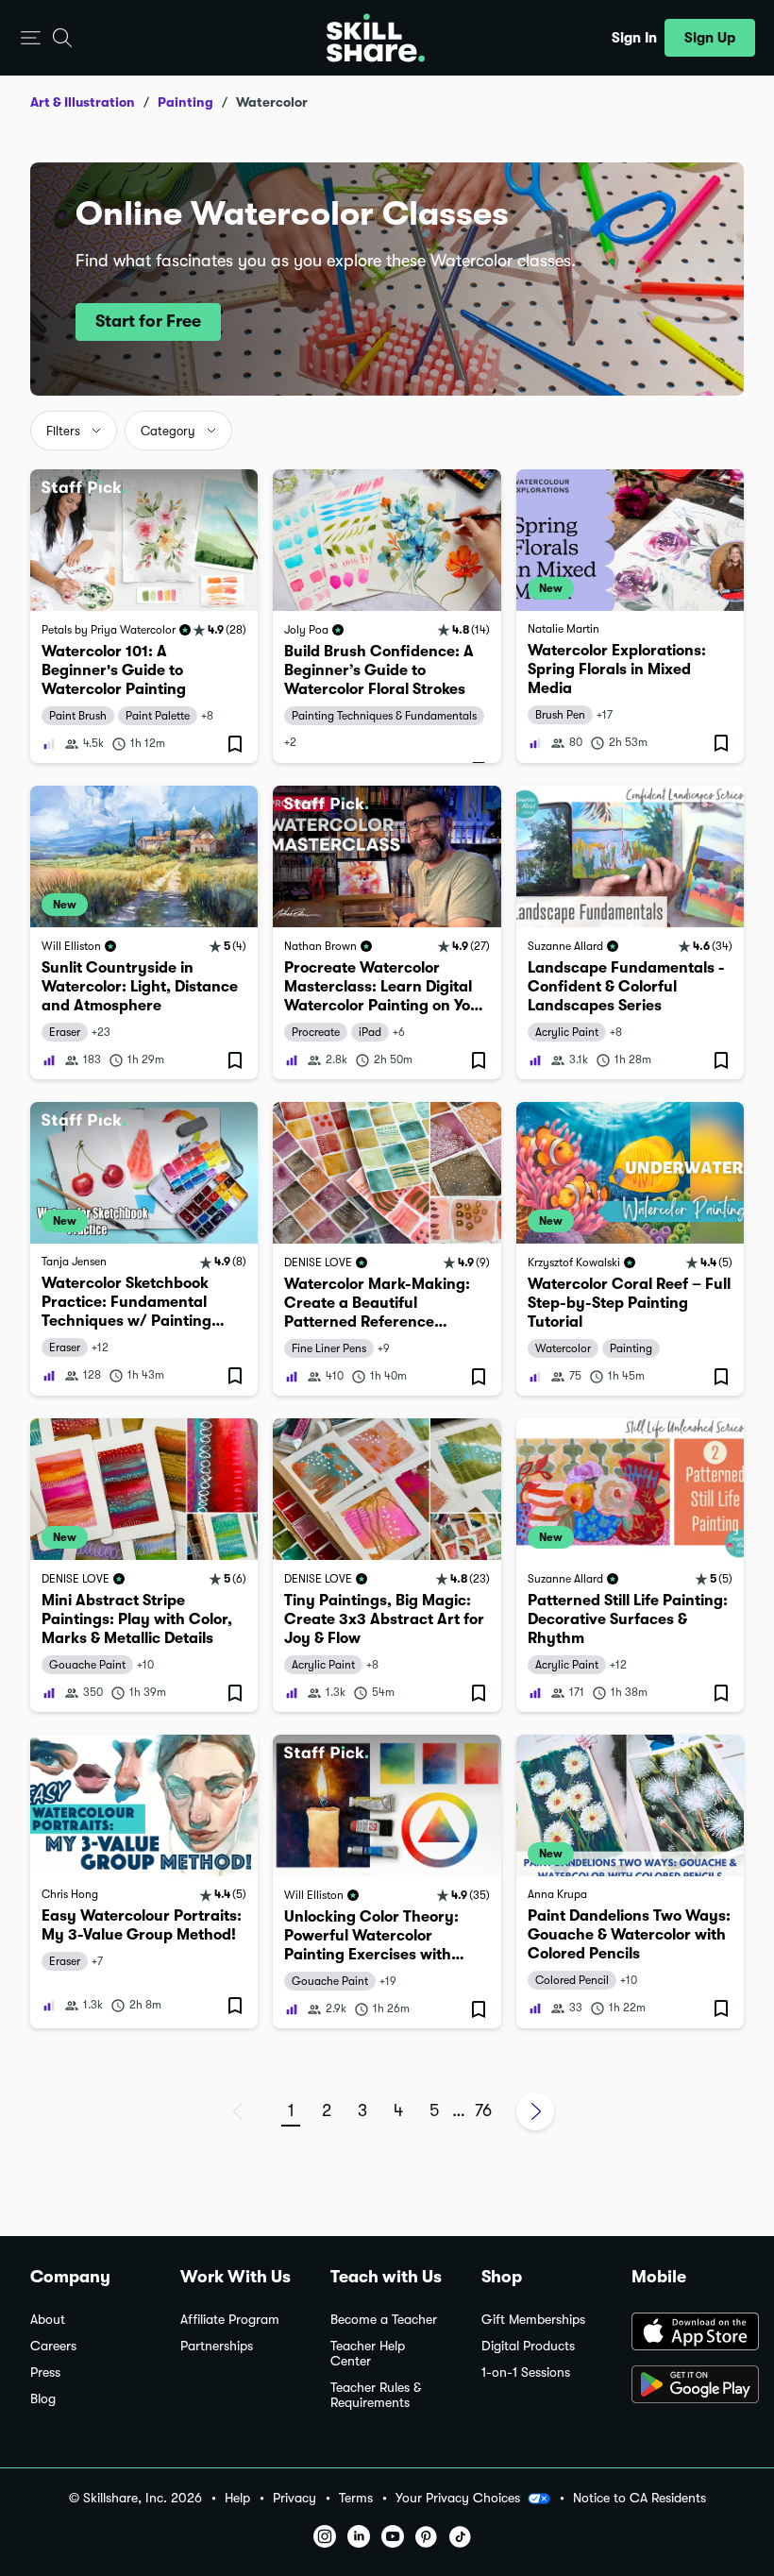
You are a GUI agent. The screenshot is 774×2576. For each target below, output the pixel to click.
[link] (144, 616)
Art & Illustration (83, 102)
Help (237, 2498)
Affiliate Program (230, 2320)
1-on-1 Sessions (526, 2373)
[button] (31, 38)
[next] (535, 2111)
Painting (185, 102)
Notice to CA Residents (639, 2498)
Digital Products (528, 2346)
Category (168, 431)
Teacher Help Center (368, 2354)
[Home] (376, 38)
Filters (63, 431)
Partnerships (217, 2346)
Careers (53, 2346)
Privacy (294, 2498)
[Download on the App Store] (688, 2333)
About (48, 2320)
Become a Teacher (384, 2320)
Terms (356, 2498)
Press (45, 2373)
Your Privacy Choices (458, 2498)
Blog (43, 2399)
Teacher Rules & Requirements (376, 2395)
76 (483, 2110)
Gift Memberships (533, 2320)
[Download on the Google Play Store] (688, 2386)
